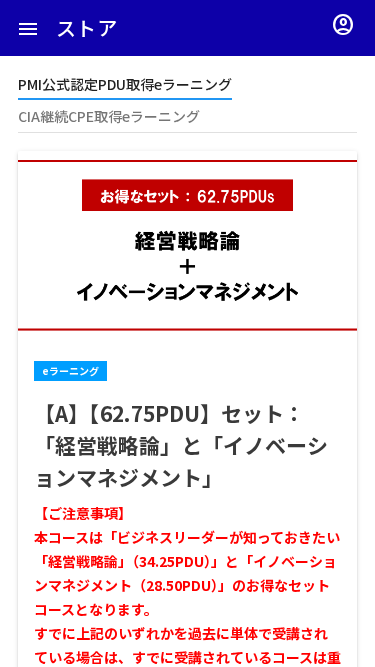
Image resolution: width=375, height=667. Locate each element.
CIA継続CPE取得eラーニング (109, 116)
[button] (28, 28)
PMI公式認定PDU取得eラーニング (125, 84)
